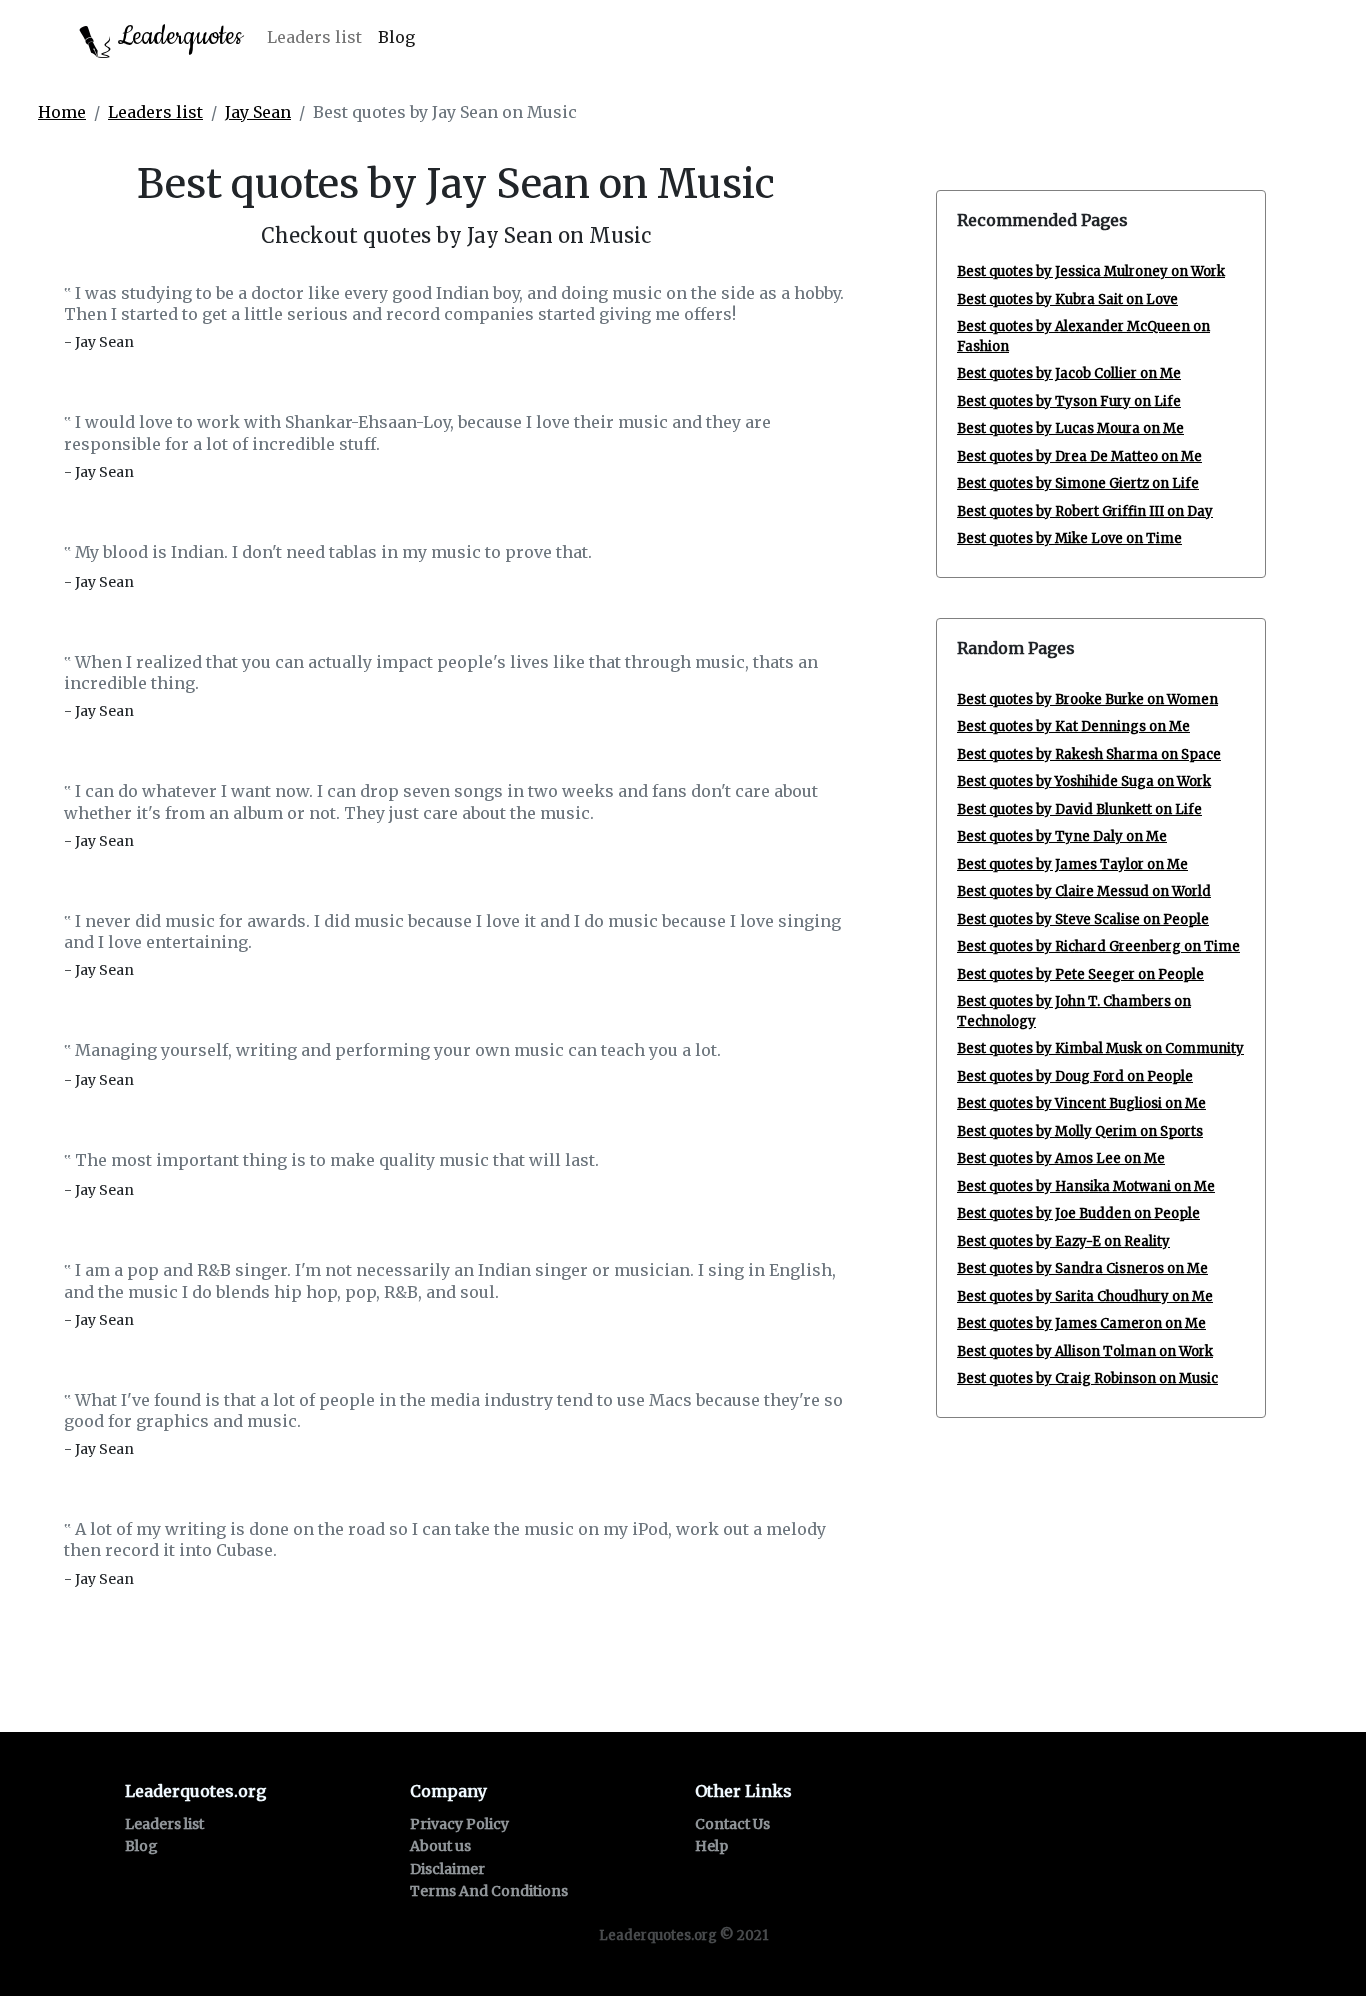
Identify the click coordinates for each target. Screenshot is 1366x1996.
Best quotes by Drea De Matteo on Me (1079, 456)
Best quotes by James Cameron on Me (1081, 1323)
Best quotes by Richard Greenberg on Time (1098, 946)
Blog (396, 37)
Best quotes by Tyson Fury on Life (1069, 401)
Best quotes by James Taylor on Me (1072, 864)
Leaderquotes (177, 36)
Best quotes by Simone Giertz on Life (1078, 483)
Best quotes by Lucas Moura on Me (1070, 428)
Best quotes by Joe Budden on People (1078, 1213)
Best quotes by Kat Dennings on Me (1073, 726)
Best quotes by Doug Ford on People (1075, 1076)
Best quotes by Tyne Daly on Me (1062, 836)
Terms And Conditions (489, 1891)
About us (440, 1846)
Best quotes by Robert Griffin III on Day (1085, 511)
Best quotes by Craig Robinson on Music (1087, 1378)
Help (711, 1846)
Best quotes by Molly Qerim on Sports (1080, 1131)
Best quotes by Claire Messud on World (1084, 891)
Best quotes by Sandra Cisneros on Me (1082, 1268)
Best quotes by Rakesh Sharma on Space (1089, 754)
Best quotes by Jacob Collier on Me (1069, 373)
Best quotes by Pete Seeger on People (1080, 974)
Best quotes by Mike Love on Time (1069, 538)
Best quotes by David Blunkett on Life (1079, 809)
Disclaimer (447, 1869)
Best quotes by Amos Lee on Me (1061, 1158)
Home (62, 112)
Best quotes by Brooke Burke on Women (1087, 699)
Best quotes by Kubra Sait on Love (1067, 299)
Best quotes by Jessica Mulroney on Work (1091, 271)
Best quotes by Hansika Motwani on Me (1086, 1186)
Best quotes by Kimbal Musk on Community (1100, 1048)
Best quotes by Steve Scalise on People (1083, 919)
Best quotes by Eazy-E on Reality (1063, 1241)
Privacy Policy (459, 1824)
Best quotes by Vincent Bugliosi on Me (1081, 1103)
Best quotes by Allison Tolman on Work (1085, 1351)
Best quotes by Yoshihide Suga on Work (1084, 781)
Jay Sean (258, 112)
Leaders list (314, 37)
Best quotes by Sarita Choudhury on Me (1085, 1296)
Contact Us (732, 1824)
